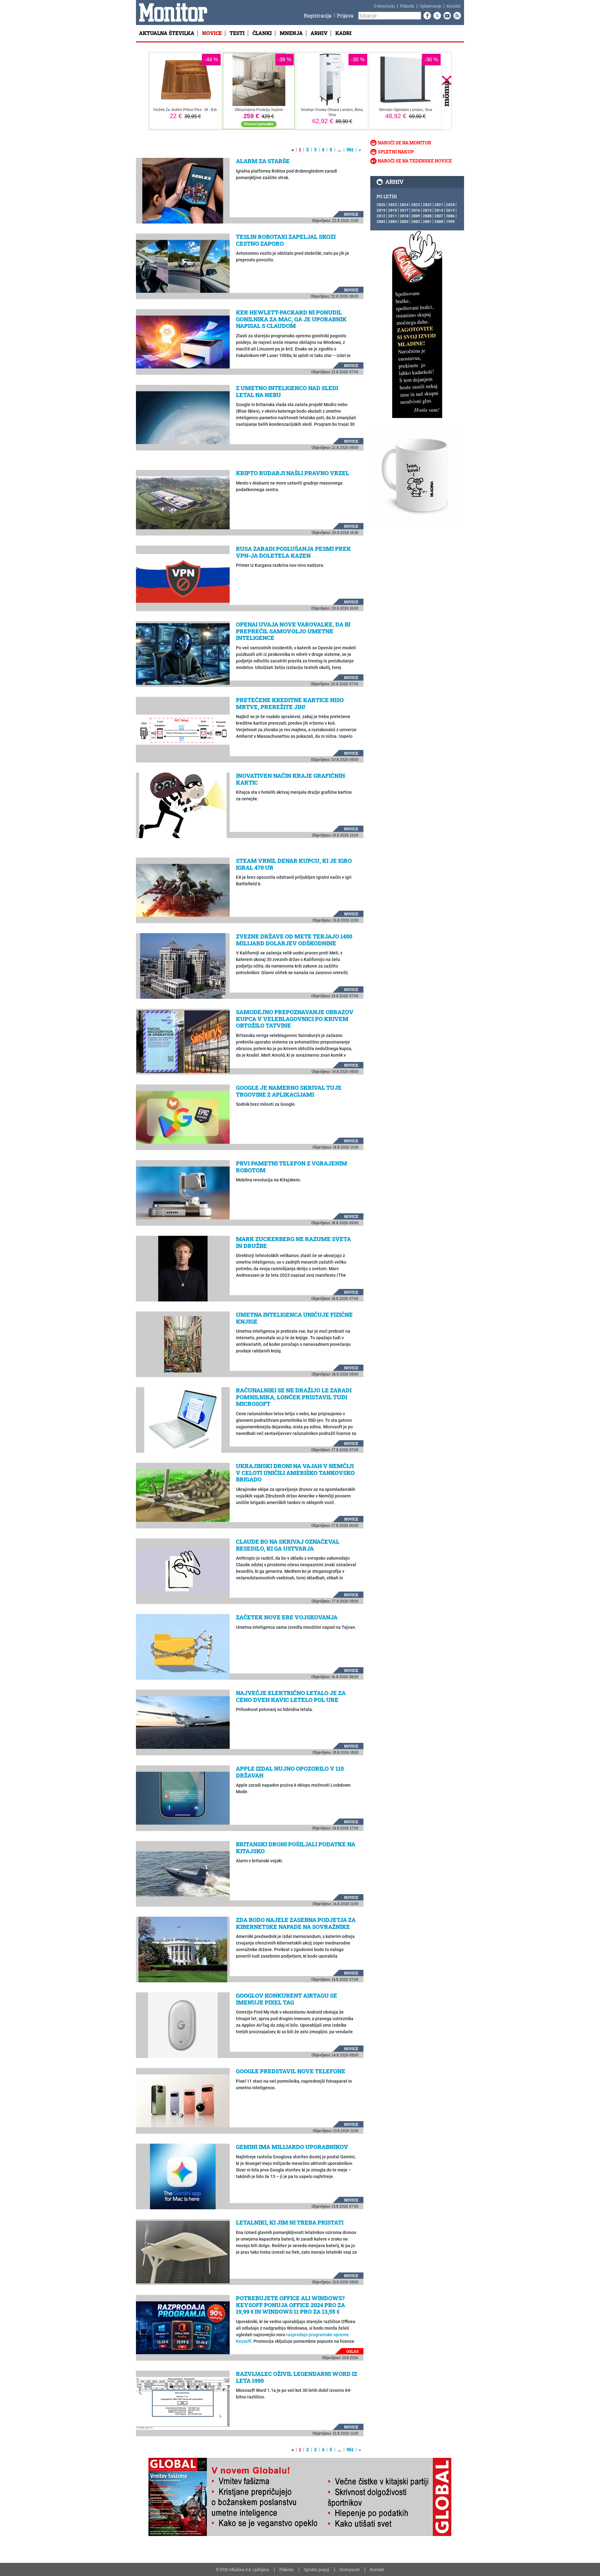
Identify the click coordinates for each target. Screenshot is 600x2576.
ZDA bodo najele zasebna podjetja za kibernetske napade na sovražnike (296, 1923)
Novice (212, 33)
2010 (404, 216)
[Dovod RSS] (456, 16)
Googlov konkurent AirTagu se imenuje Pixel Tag (287, 1999)
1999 (450, 221)
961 (350, 150)
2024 (404, 204)
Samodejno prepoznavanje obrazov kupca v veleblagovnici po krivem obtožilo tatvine (295, 1019)
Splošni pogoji (317, 2569)
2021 (439, 204)
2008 (427, 216)
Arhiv (319, 33)
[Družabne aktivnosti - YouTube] (446, 16)
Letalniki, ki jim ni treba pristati (290, 2222)
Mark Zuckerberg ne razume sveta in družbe (293, 1242)
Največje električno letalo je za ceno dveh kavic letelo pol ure (291, 1696)
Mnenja (291, 33)
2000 (439, 221)
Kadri (343, 33)
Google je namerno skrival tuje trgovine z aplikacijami (289, 1091)
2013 (450, 210)
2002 (416, 221)
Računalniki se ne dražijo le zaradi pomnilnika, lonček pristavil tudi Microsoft (294, 1397)
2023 (416, 204)
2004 (392, 221)
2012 (381, 216)
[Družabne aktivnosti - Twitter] (436, 16)
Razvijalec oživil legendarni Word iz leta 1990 (297, 2377)
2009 (416, 216)
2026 (381, 204)
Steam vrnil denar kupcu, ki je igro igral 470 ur (294, 864)
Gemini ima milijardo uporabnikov (292, 2147)
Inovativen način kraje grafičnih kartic (290, 779)
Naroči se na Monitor (405, 143)
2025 (392, 204)
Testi (237, 33)
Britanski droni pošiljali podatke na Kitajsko (296, 1848)
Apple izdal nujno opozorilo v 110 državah (290, 1772)
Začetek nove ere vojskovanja (287, 1617)
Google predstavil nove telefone (291, 2071)
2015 (427, 210)
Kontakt (454, 6)
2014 (439, 210)
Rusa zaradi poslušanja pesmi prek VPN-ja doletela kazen (293, 552)
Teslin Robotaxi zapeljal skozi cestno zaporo (286, 240)
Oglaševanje (430, 6)
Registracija (318, 15)
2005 (381, 221)
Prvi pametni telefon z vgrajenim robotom (292, 1167)
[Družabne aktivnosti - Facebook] (426, 16)
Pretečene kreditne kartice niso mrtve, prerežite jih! (290, 703)
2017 (404, 210)
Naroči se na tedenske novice (415, 161)
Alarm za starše (263, 161)
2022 (427, 204)
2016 (416, 210)
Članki (262, 33)
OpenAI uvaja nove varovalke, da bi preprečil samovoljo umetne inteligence (293, 631)
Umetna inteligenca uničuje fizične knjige (294, 1318)
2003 (404, 221)
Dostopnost (350, 2569)
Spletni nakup (396, 152)
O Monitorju (384, 6)
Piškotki (407, 6)
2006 (450, 216)
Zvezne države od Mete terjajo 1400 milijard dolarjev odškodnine (294, 940)
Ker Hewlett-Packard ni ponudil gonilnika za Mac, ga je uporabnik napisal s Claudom (291, 319)
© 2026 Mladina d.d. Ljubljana (242, 2569)
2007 (439, 216)
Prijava (345, 15)
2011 (392, 216)
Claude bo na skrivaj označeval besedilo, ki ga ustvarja (288, 1545)
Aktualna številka (167, 33)
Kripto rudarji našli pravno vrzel (292, 473)
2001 (427, 221)
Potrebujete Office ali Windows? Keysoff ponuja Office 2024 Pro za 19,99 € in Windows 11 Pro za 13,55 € (290, 2305)
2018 (392, 210)
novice (351, 214)
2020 (450, 204)
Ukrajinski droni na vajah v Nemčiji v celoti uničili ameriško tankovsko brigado (295, 1473)
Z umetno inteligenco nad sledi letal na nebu (287, 391)
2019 (381, 210)
